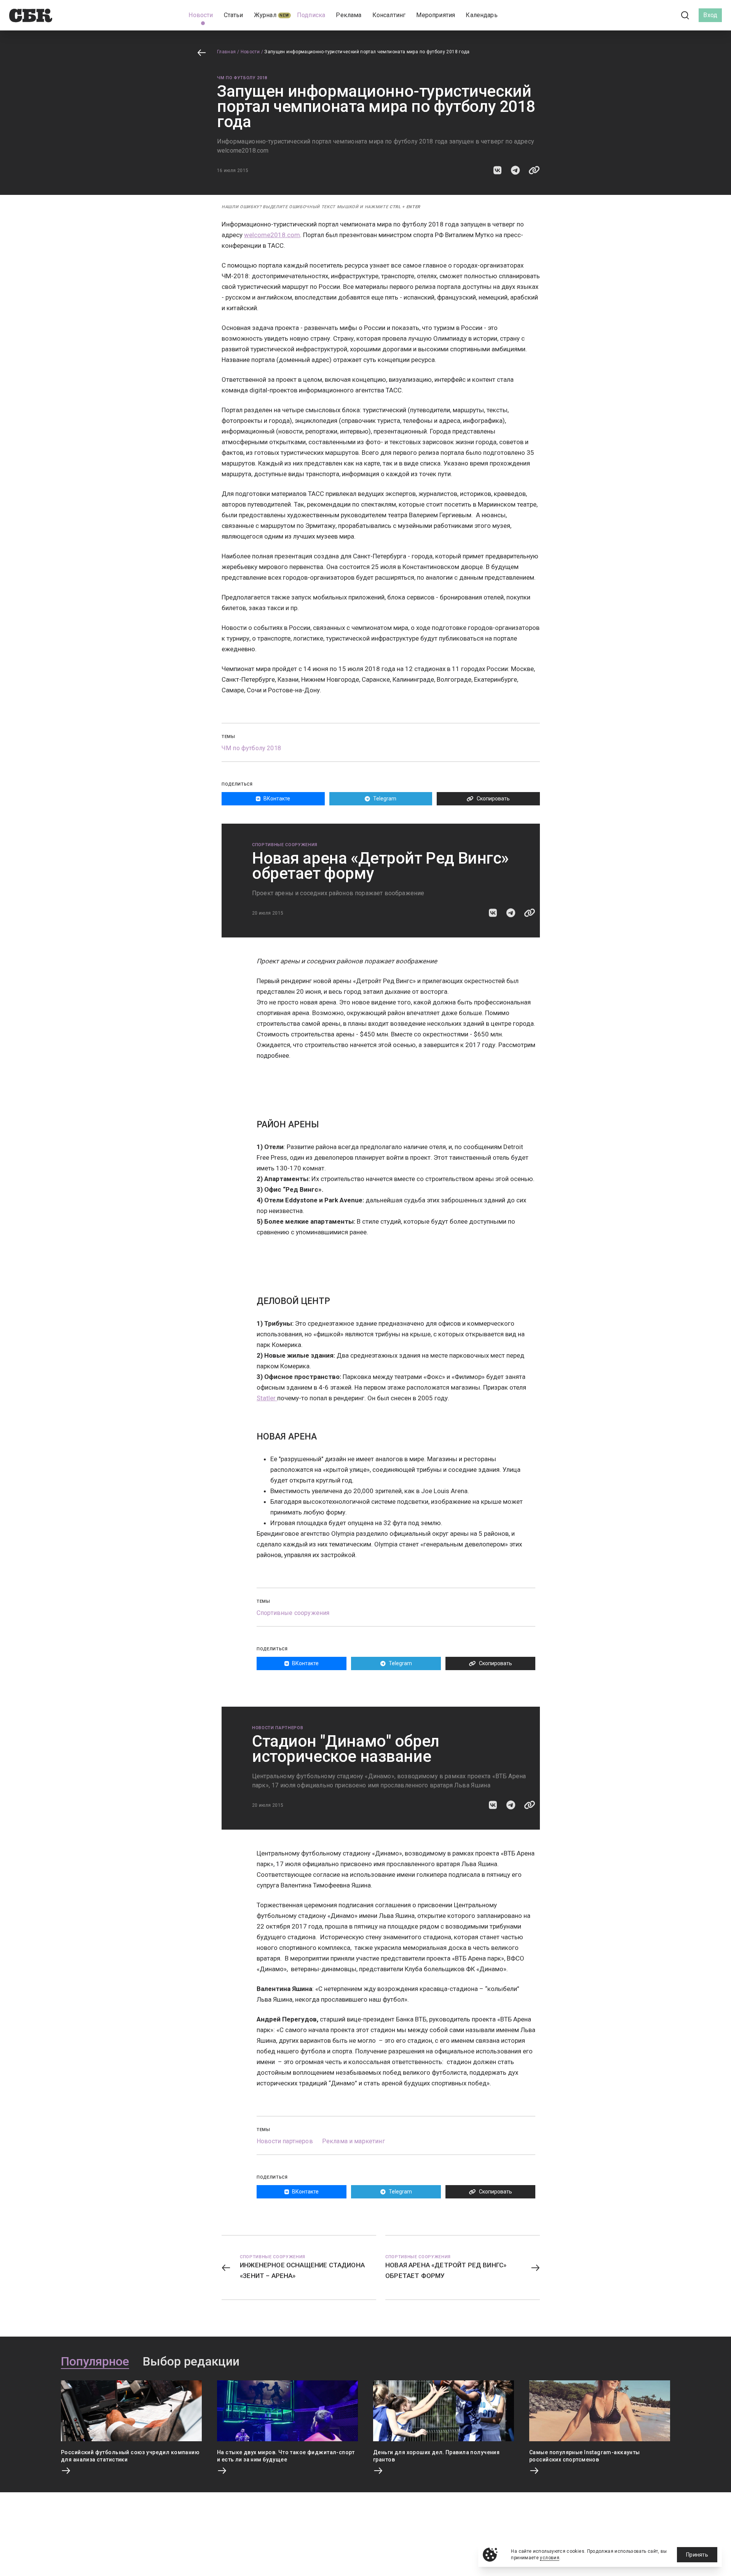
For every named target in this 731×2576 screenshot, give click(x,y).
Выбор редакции (191, 2362)
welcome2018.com (272, 235)
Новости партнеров (278, 1728)
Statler (267, 1398)
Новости (250, 52)
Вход (710, 15)
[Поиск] (685, 15)
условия (550, 2558)
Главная (227, 52)
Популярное (95, 2362)
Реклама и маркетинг (354, 2141)
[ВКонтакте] (651, 15)
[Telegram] (664, 15)
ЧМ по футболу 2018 (242, 78)
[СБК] (31, 15)
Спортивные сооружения (285, 845)
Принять (697, 2555)
